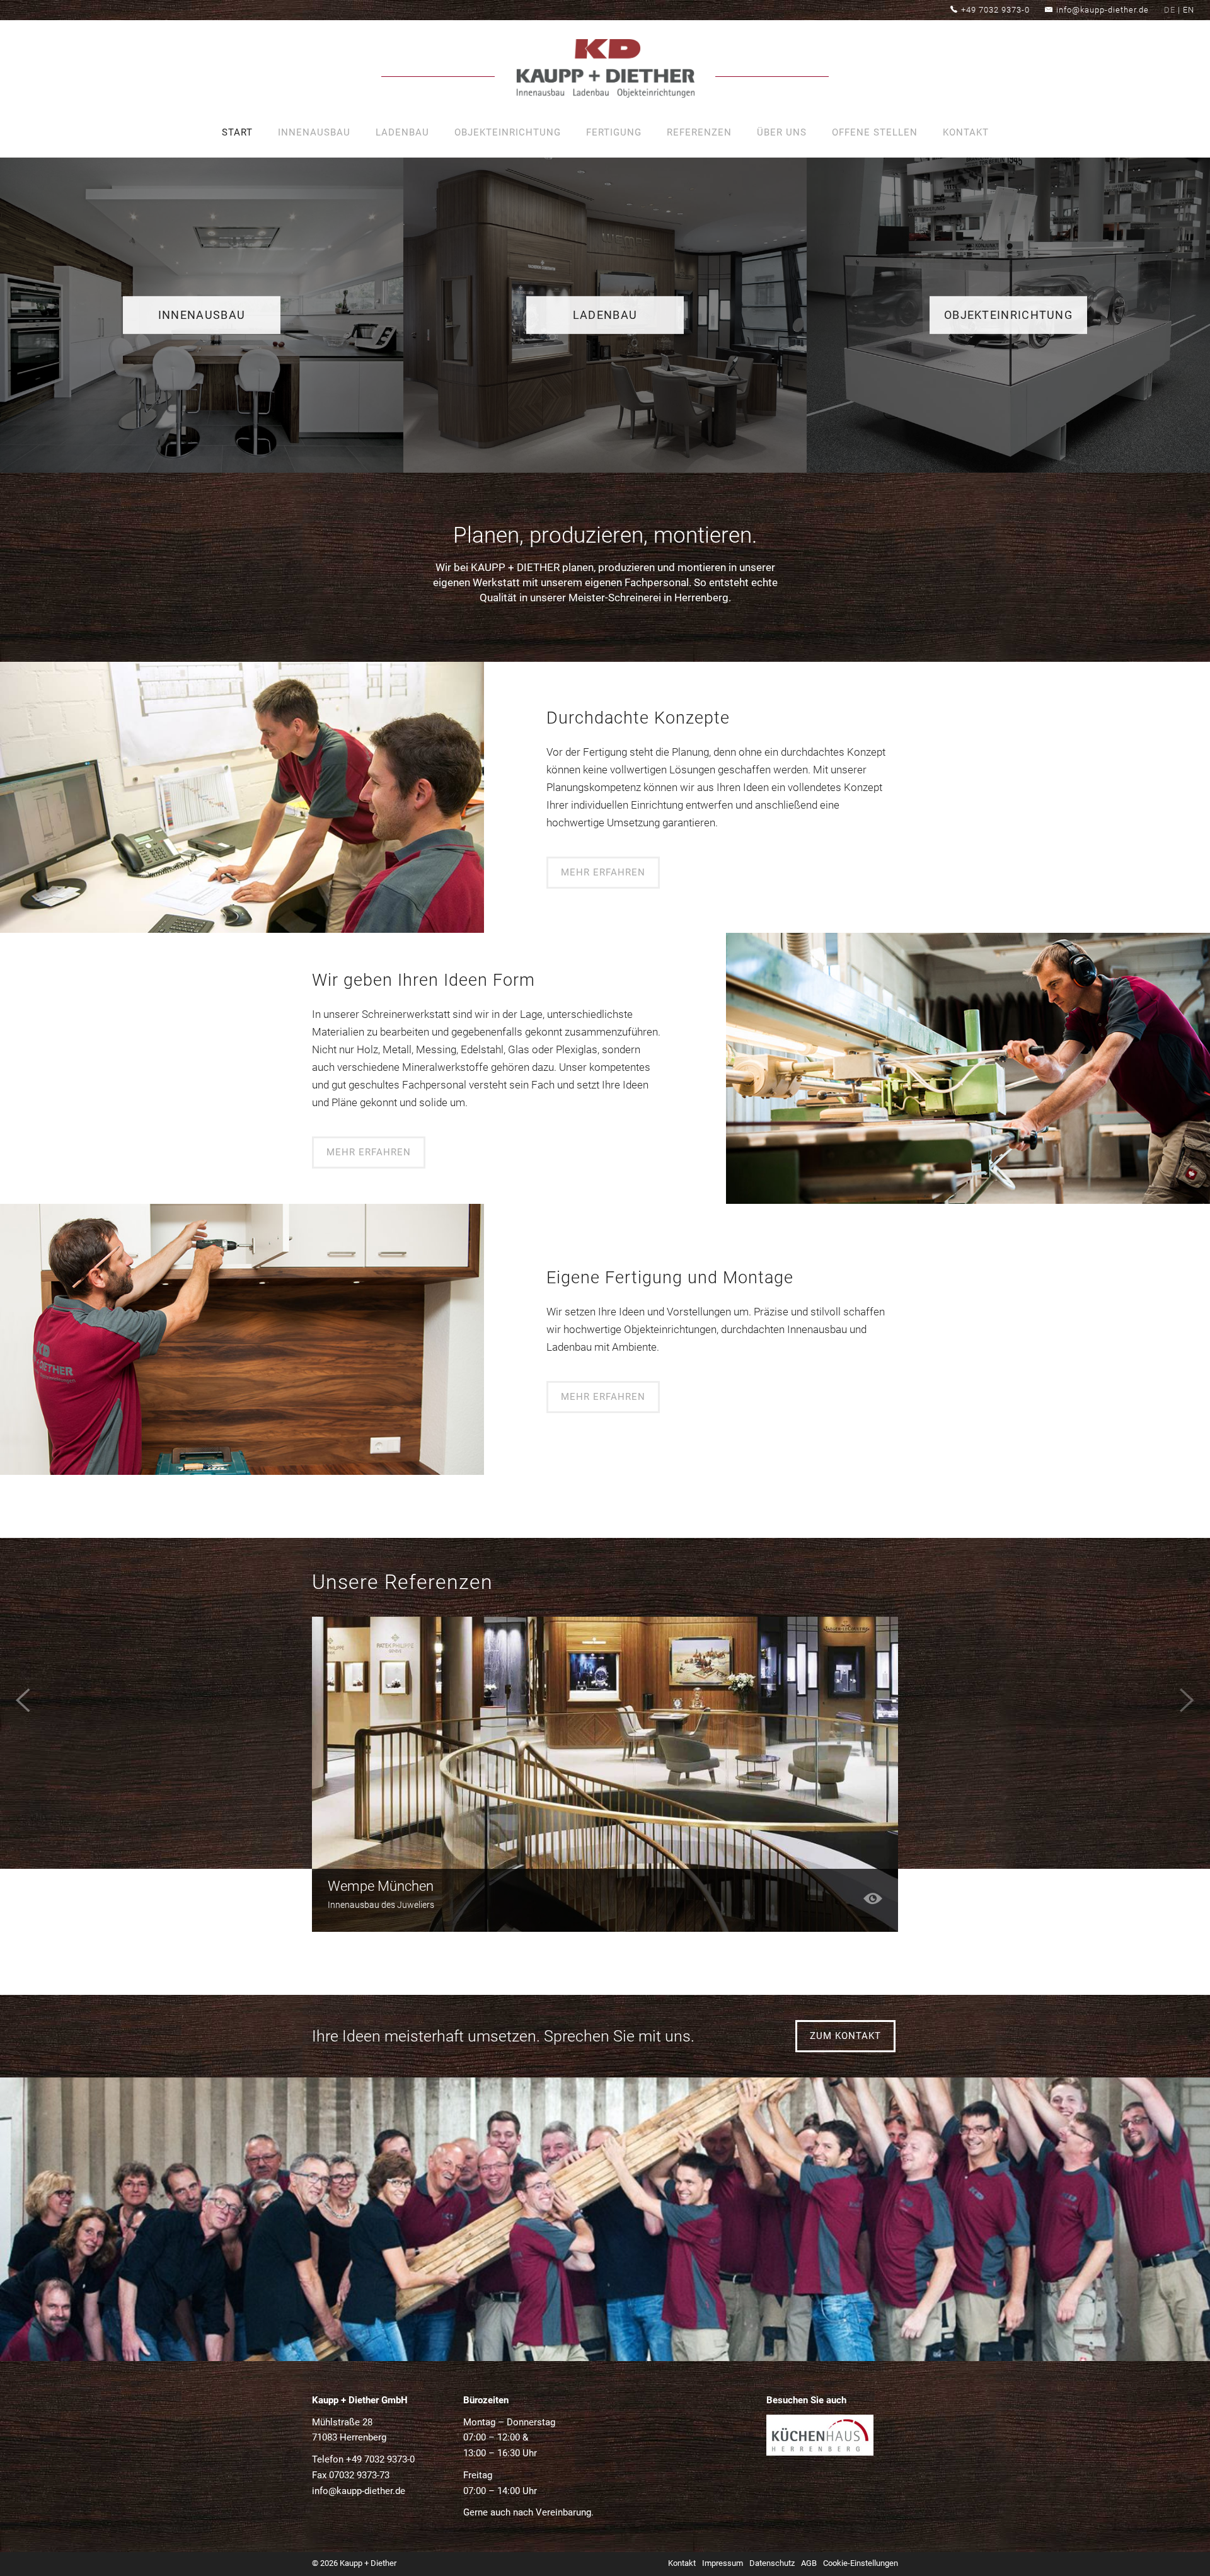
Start (237, 132)
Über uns (782, 132)
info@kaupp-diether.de (1103, 10)
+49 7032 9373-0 (995, 10)
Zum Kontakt (845, 2036)
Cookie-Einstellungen (861, 2563)
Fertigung (614, 132)
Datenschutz (772, 2563)
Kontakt (966, 132)
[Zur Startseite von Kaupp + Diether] (605, 71)
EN (1189, 10)
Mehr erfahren (603, 872)
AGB (809, 2563)
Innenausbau (314, 132)
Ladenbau (402, 132)
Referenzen (699, 132)
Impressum (723, 2563)
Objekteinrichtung (508, 132)
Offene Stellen (875, 132)
